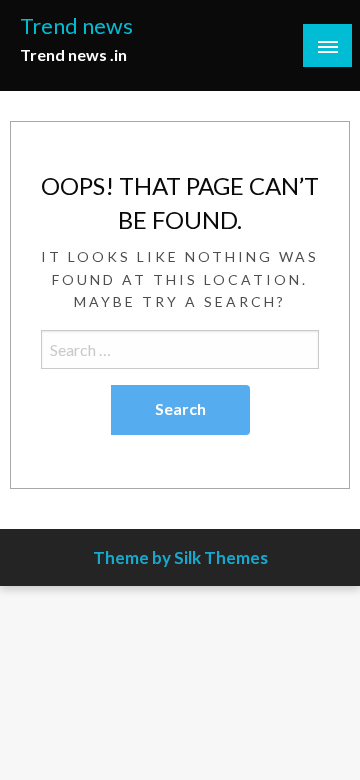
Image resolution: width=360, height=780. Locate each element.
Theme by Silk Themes (180, 557)
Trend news (76, 26)
